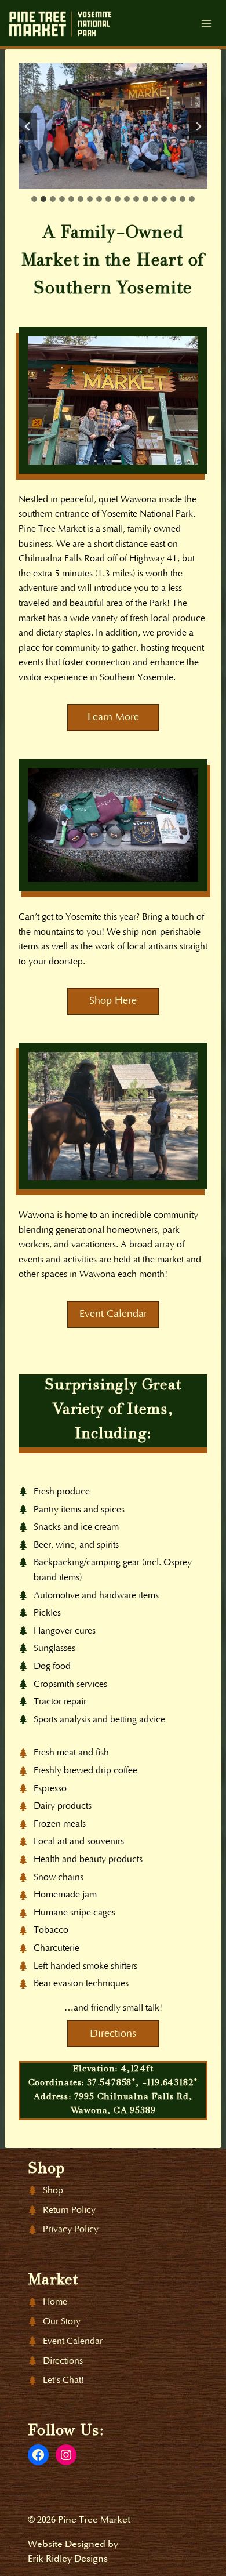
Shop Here (113, 1001)
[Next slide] (198, 126)
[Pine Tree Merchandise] (113, 825)
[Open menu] (206, 23)
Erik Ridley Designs (68, 2559)
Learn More (113, 717)
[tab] (34, 199)
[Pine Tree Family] (113, 400)
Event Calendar (113, 1314)
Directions (113, 2034)
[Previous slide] (28, 126)
